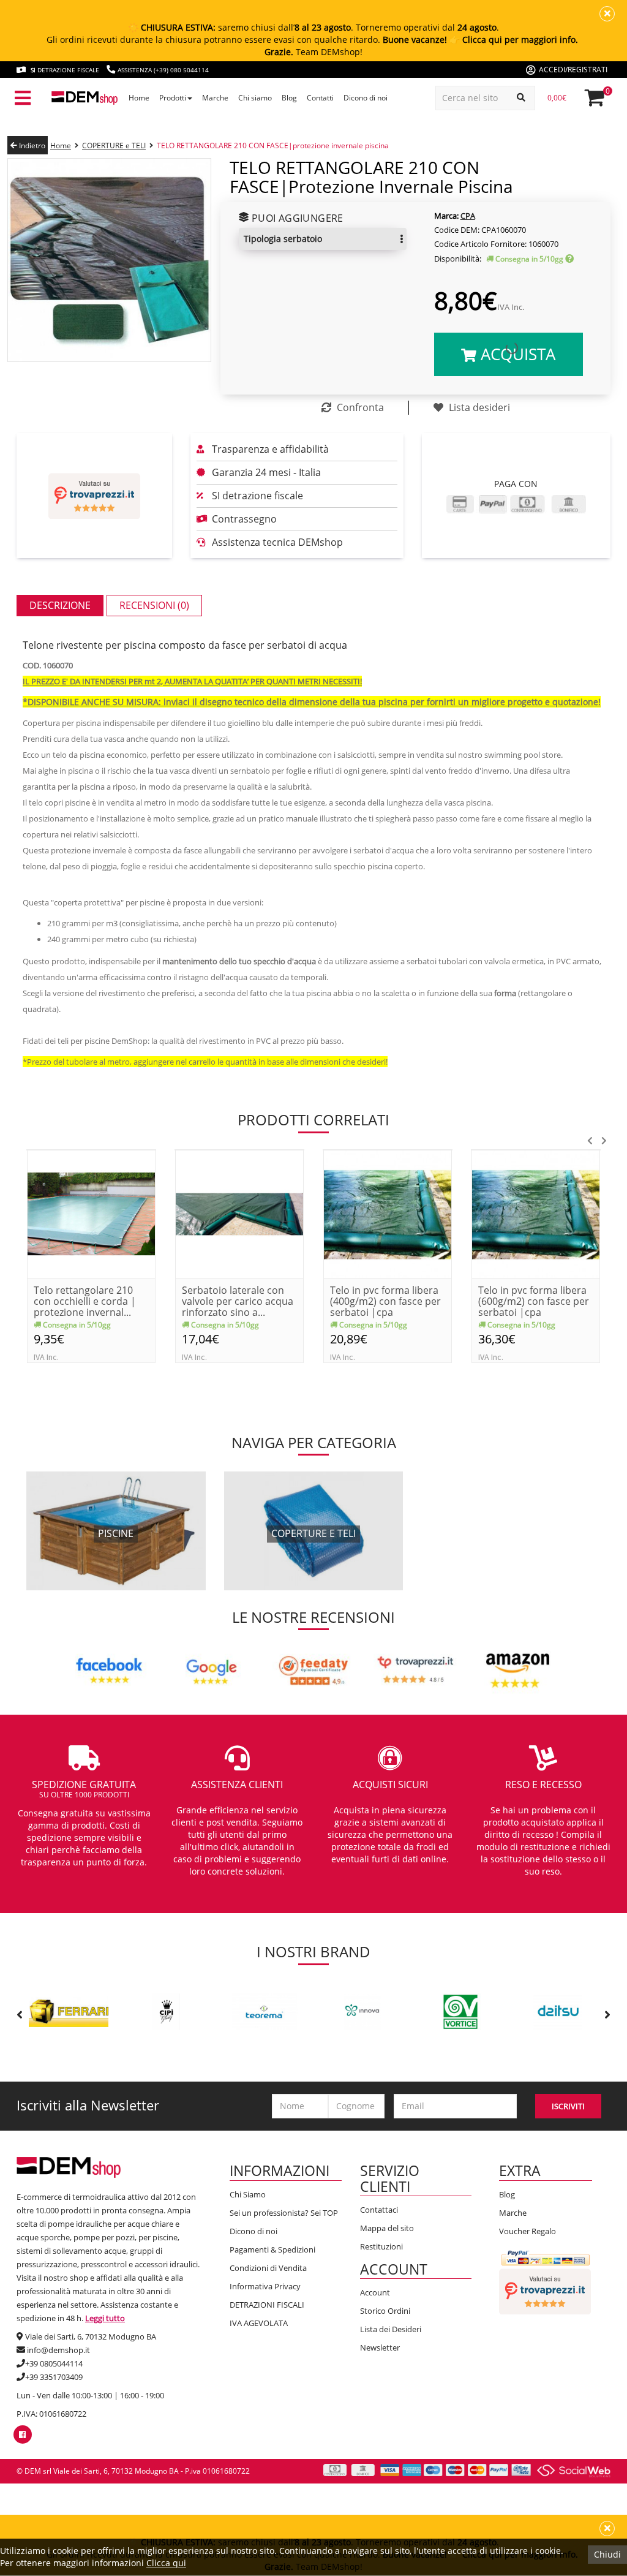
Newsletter (380, 2347)
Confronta (359, 407)
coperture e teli (313, 1533)
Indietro (31, 145)
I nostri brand (313, 1951)
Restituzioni (381, 2246)
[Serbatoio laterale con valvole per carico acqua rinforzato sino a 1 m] (239, 1213)
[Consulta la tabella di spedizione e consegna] (569, 259)
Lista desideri (478, 407)
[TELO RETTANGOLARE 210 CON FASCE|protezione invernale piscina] (109, 259)
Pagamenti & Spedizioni (272, 2249)
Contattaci (379, 2210)
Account (375, 2292)
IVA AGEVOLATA (259, 2323)
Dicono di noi (253, 2231)
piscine (116, 1533)
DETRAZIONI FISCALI (267, 2305)
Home (61, 145)
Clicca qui (166, 2563)
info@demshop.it (58, 2350)
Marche (513, 2213)
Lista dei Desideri (391, 2329)
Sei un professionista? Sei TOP (284, 2213)
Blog (507, 2194)
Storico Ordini (385, 2311)
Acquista (516, 354)
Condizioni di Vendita (268, 2268)
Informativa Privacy (265, 2286)
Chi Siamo (248, 2194)
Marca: (446, 216)
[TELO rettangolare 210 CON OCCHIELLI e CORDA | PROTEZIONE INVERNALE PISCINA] (91, 1213)
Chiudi (607, 2554)
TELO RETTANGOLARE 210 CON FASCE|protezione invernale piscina (273, 145)
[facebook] (22, 2434)
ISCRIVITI (568, 2106)
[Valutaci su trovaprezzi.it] (94, 496)
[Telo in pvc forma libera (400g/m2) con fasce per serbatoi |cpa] (388, 1213)
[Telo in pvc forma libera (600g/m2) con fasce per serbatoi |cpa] (536, 1213)
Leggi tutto (105, 2318)
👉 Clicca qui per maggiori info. (514, 40)
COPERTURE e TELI (114, 145)
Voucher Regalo (528, 2231)
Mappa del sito (387, 2228)
